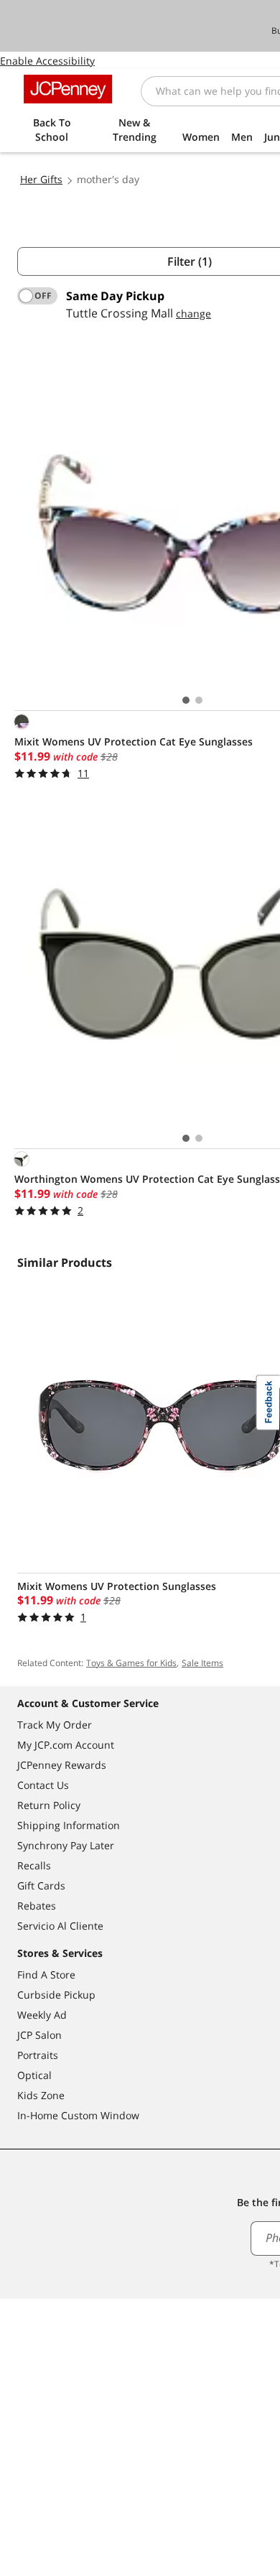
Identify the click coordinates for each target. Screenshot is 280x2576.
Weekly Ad (42, 2015)
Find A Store (46, 1975)
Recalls (34, 1865)
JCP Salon (39, 2035)
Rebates (37, 1906)
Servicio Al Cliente (60, 1926)
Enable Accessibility (47, 61)
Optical (34, 2075)
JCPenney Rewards (62, 1765)
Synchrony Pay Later (66, 1845)
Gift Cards (41, 1885)
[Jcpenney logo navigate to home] (68, 89)
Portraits (38, 2055)
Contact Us (43, 1785)
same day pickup (115, 296)
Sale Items (202, 1663)
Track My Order (55, 1725)
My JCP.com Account (66, 1745)
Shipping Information (69, 1825)
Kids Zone (41, 2095)
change (193, 313)
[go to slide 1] (186, 700)
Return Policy (49, 1805)
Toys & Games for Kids (131, 1663)
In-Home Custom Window (78, 2115)
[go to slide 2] (199, 700)
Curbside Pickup (56, 1995)
